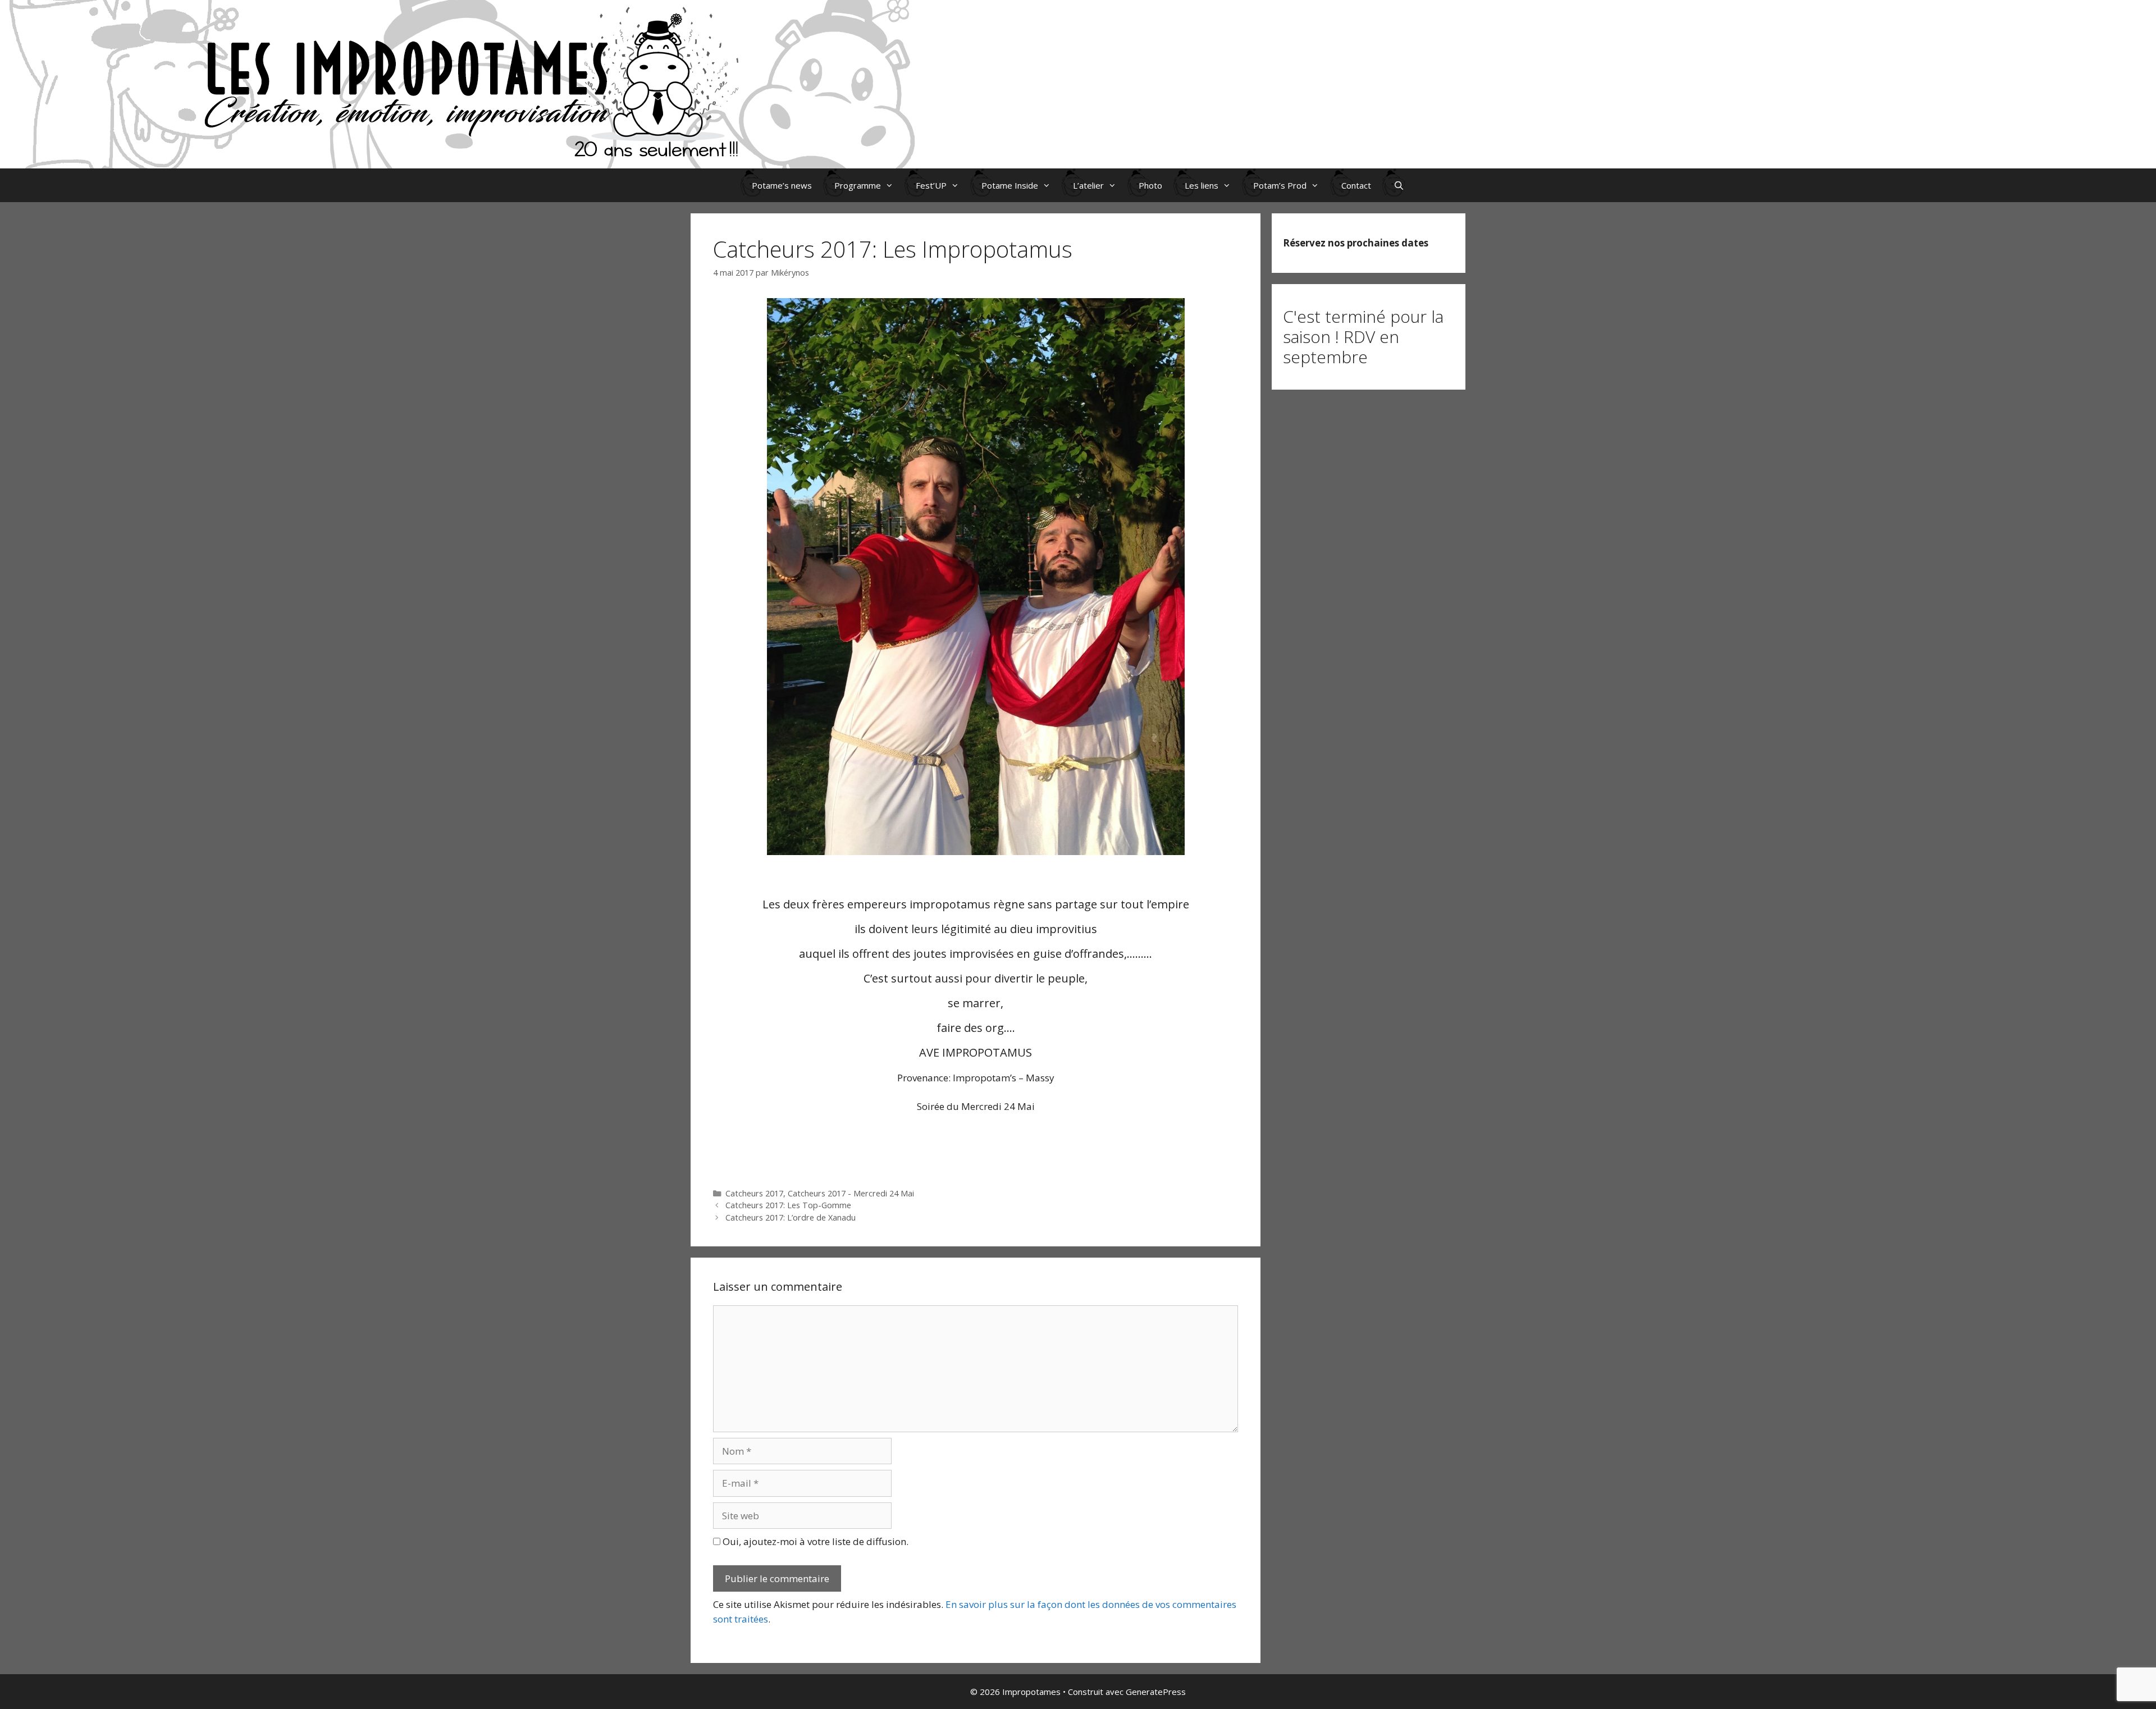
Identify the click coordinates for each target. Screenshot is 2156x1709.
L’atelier (1088, 185)
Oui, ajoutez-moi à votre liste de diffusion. (814, 1541)
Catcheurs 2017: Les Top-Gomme (788, 1205)
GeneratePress (1156, 1692)
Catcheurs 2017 (754, 1193)
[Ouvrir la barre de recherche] (1399, 185)
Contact (1356, 185)
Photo (1150, 185)
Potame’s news (782, 185)
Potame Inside (1010, 185)
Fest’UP (931, 185)
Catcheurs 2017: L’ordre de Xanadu (791, 1217)
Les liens (1202, 185)
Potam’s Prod (1280, 185)
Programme (858, 185)
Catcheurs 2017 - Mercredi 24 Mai (851, 1193)
